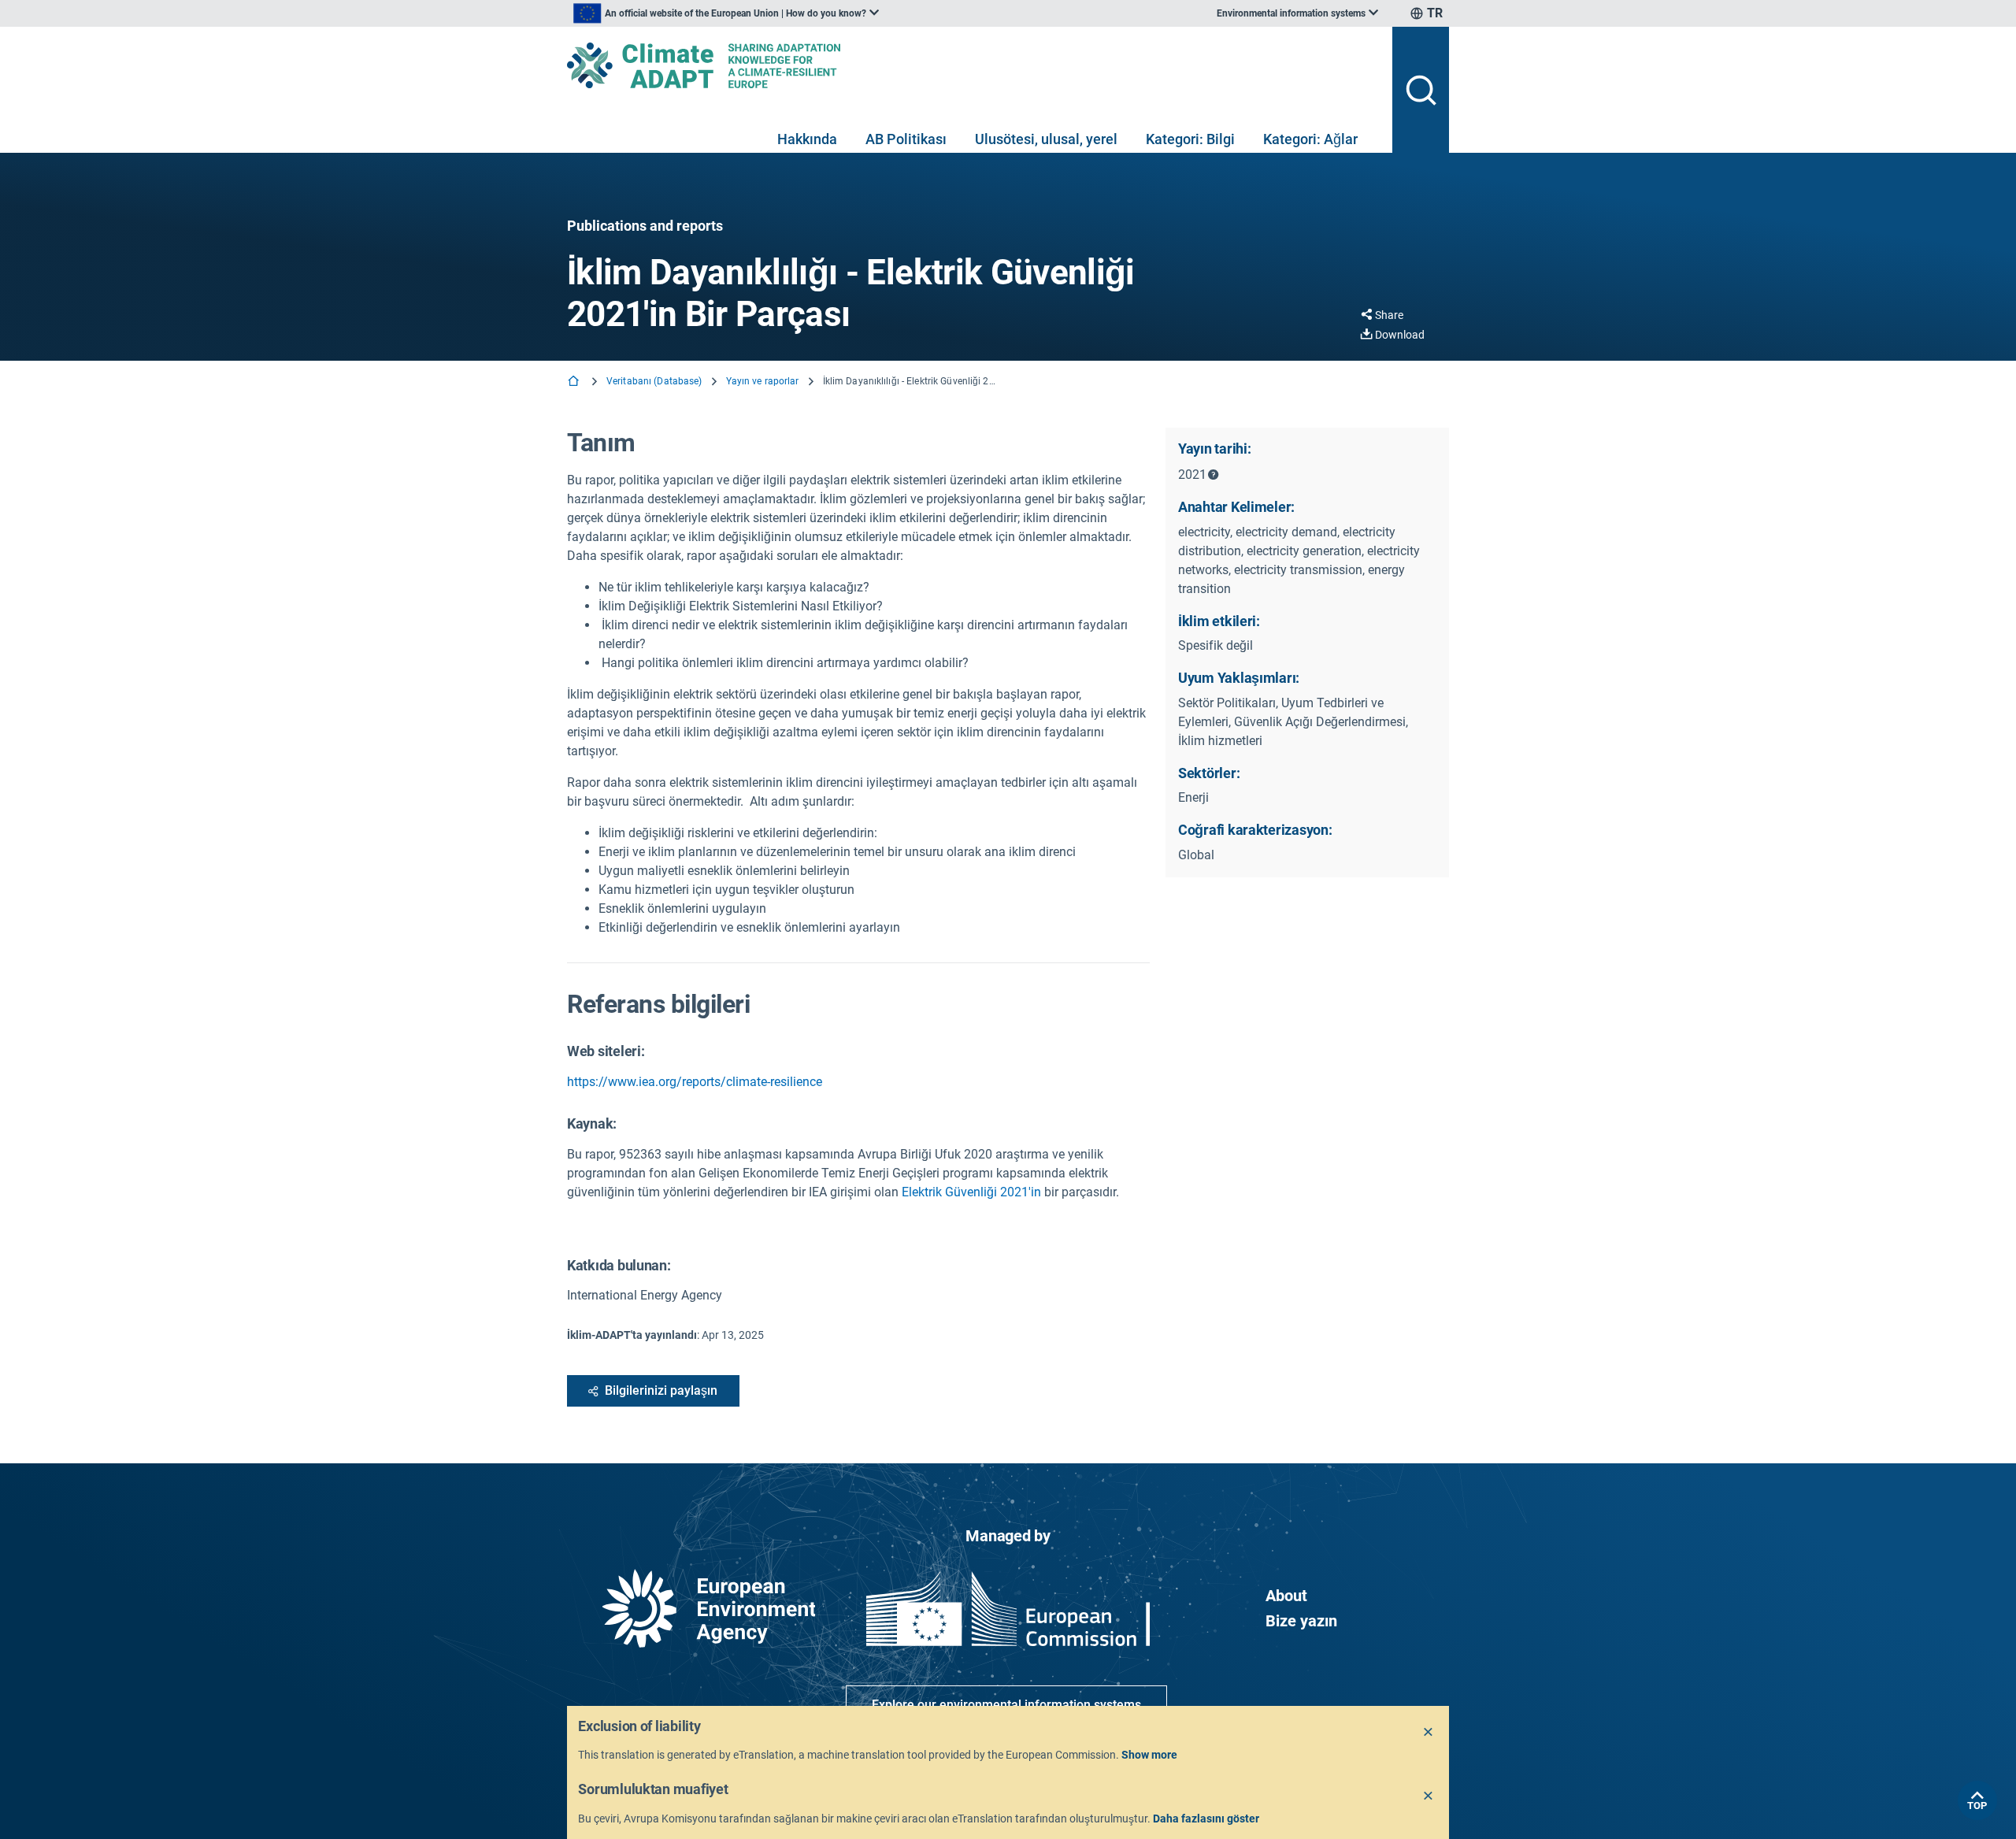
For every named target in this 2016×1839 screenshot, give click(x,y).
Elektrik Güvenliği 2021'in (971, 1192)
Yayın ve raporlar (763, 381)
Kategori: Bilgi (1190, 139)
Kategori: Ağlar (1310, 139)
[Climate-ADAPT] (973, 65)
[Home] (575, 382)
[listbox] (726, 13)
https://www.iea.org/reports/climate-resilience (695, 1082)
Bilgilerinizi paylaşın (661, 1390)
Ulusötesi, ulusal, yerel (1046, 139)
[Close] (1429, 1733)
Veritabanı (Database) (654, 381)
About (1286, 1596)
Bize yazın (1301, 1621)
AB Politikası (906, 139)
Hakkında (807, 139)
